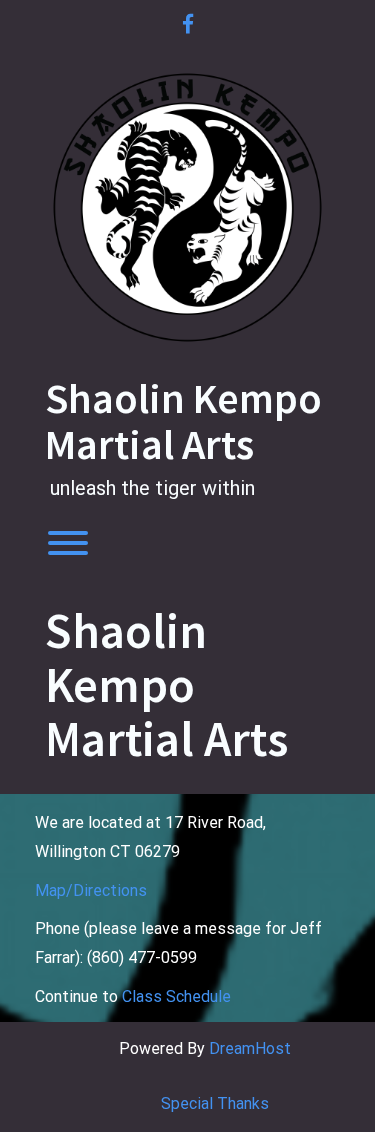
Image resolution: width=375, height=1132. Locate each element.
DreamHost (250, 1048)
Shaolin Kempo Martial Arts (183, 421)
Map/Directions (91, 890)
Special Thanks (215, 1103)
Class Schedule (176, 996)
